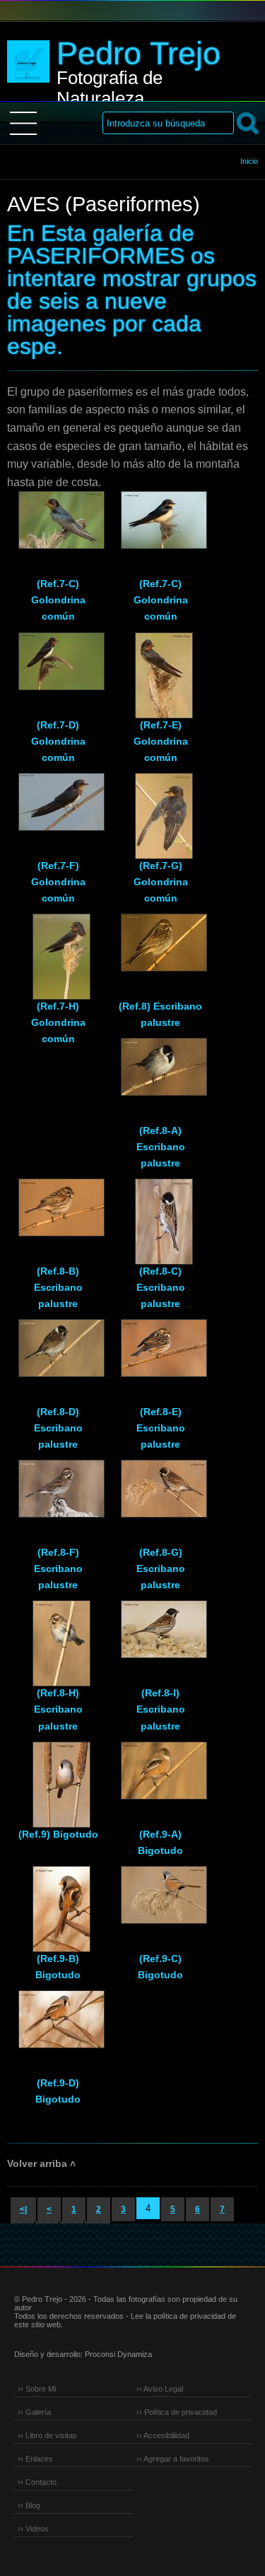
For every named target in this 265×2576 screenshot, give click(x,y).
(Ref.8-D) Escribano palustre (58, 1428)
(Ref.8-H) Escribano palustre (58, 1709)
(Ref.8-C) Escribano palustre (161, 1287)
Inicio (249, 161)
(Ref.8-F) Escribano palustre (58, 1568)
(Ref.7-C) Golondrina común (58, 600)
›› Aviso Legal (160, 2389)
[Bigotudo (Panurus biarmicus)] (58, 1777)
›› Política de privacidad (177, 2412)
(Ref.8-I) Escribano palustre (161, 1709)
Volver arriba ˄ (41, 2163)
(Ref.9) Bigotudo (58, 1834)
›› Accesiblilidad (163, 2435)
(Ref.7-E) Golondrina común (161, 741)
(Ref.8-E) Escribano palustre (161, 1428)
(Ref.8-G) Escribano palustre (161, 1568)
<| (23, 2209)
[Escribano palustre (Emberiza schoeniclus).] (160, 949)
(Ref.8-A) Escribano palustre (161, 1147)
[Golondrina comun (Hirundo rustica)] (58, 526)
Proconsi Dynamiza (118, 2354)
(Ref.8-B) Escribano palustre (58, 1287)
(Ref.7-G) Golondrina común (161, 882)
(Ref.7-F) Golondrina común (58, 882)
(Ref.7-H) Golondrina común (58, 1022)
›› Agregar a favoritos (173, 2459)
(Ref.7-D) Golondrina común (58, 741)
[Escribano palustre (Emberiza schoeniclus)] (160, 1073)
